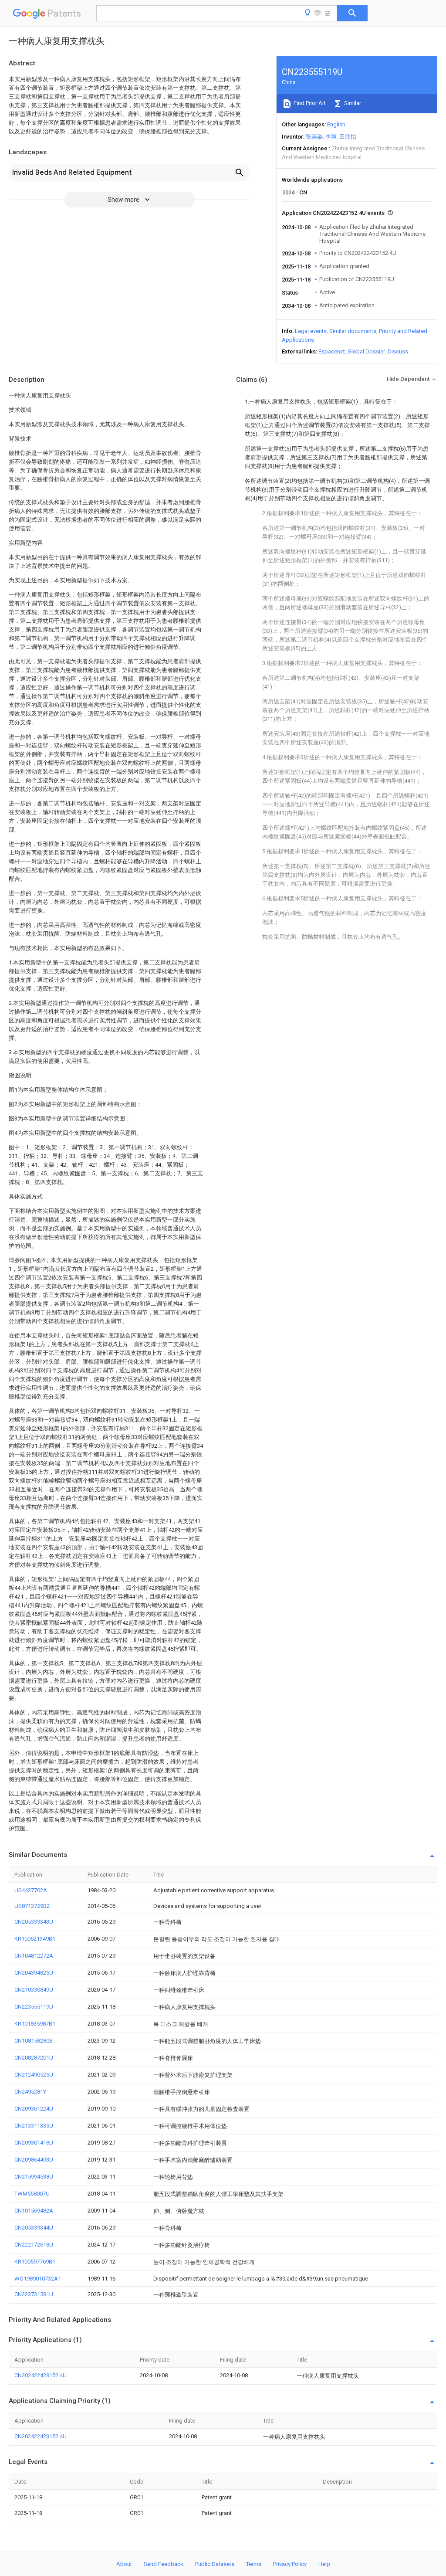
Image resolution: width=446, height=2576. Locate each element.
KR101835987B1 (35, 2024)
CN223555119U (34, 2007)
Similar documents (353, 331)
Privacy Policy (290, 2564)
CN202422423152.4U (41, 2375)
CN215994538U (34, 2177)
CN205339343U (34, 1922)
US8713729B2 (32, 1906)
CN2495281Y (30, 2092)
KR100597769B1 (35, 2262)
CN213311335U (34, 2126)
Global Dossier (366, 351)
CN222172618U (34, 2245)
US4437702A (31, 1890)
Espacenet (332, 351)
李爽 (331, 137)
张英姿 (314, 137)
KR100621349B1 (35, 1939)
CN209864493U (34, 2160)
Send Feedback (164, 2564)
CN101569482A (34, 2211)
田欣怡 (348, 137)
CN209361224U (34, 2109)
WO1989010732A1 (38, 2279)
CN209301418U (34, 2143)
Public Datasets (215, 2564)
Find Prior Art (309, 103)
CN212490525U (34, 2075)
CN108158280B (34, 2041)
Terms (254, 2564)
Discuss (398, 351)
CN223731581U (34, 2294)
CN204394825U (34, 1973)
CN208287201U (34, 2058)
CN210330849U (34, 1990)
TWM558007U (32, 2194)
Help (324, 2564)
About (124, 2564)
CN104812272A (34, 1956)
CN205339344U (34, 2228)
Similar (352, 103)
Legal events (311, 331)
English (336, 124)
